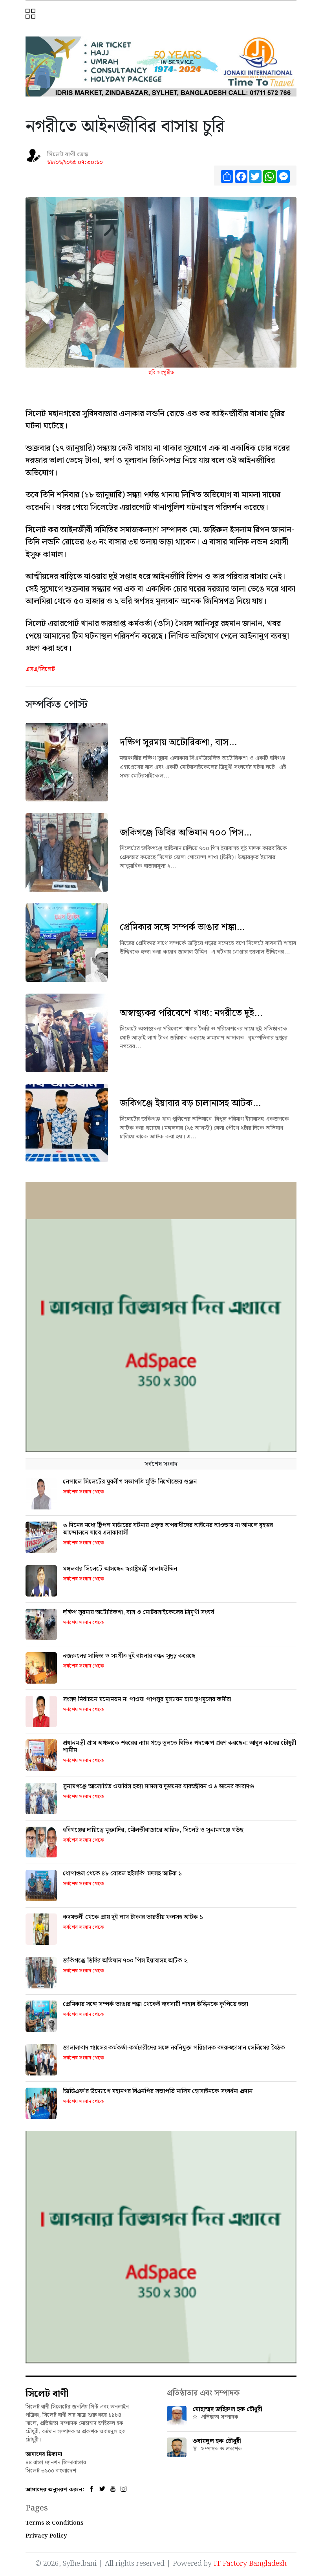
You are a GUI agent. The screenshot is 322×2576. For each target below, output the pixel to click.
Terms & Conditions (54, 2523)
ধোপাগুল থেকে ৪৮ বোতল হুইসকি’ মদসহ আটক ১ (122, 1874)
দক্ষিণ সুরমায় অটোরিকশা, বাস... (178, 743)
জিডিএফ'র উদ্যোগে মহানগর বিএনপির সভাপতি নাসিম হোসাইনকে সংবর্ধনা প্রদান (158, 2091)
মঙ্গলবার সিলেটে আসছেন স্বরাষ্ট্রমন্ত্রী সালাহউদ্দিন (120, 1569)
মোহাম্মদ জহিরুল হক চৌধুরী (227, 2409)
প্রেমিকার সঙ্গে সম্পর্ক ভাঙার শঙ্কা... (182, 927)
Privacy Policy (46, 2536)
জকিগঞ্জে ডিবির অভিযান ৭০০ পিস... (186, 833)
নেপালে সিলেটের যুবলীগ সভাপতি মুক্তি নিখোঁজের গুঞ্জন (130, 1482)
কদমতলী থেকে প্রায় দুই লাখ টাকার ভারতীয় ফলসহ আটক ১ (133, 1917)
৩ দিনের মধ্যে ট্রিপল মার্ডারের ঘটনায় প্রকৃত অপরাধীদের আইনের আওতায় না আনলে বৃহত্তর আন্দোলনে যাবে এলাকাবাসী (168, 1529)
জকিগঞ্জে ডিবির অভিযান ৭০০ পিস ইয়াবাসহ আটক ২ (125, 1961)
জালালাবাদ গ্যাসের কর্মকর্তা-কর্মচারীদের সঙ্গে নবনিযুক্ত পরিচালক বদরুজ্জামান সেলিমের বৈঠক (174, 2048)
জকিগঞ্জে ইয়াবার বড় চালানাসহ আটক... (190, 1103)
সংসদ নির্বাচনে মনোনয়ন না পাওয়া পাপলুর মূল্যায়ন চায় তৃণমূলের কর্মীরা (147, 1699)
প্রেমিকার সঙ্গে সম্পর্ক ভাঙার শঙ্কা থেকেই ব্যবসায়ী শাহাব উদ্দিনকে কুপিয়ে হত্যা (156, 2004)
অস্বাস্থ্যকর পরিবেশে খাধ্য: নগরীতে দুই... (191, 1013)
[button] (31, 15)
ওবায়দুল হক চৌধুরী (217, 2441)
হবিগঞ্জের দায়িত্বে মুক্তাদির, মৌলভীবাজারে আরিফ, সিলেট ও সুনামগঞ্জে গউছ (153, 1830)
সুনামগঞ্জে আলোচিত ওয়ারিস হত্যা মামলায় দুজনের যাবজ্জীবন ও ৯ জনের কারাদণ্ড (159, 1787)
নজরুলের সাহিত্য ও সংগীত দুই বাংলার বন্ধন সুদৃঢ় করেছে (129, 1656)
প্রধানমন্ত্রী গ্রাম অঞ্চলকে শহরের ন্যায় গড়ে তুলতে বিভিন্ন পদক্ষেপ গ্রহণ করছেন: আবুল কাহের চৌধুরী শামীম (179, 1747)
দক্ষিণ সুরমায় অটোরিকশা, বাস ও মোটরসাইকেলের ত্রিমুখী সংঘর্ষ (138, 1612)
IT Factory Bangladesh (250, 2564)
